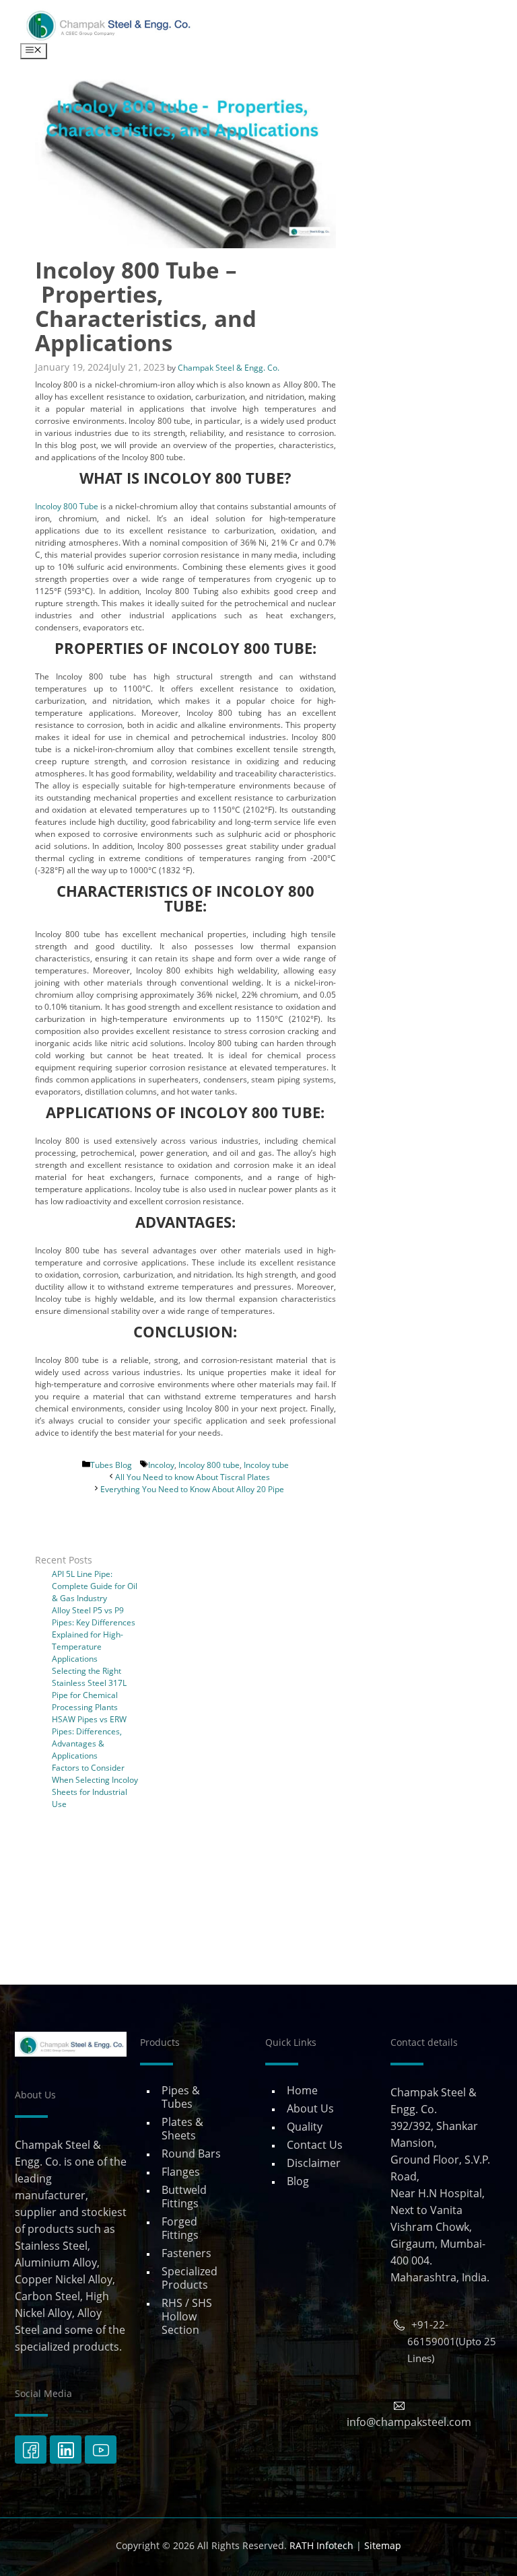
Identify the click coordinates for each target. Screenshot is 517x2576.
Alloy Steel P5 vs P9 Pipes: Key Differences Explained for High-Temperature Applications (94, 1634)
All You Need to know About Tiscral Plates (193, 1477)
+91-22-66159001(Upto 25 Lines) (452, 2341)
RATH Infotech (321, 2545)
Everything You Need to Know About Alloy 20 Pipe (192, 1489)
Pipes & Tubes (181, 2097)
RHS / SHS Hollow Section (187, 2316)
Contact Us (315, 2145)
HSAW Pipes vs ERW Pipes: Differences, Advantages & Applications (89, 1737)
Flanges (181, 2172)
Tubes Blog (111, 1465)
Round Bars (191, 2154)
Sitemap (383, 2545)
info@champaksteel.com (409, 2422)
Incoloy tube (266, 1465)
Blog (298, 2181)
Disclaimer (314, 2163)
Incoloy (161, 1465)
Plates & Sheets (182, 2129)
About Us (310, 2108)
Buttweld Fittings (184, 2197)
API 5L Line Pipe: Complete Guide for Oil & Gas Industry (95, 1586)
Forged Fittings (180, 2228)
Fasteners (186, 2253)
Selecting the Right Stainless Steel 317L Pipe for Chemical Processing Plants (89, 1689)
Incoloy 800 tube (209, 1465)
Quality (305, 2127)
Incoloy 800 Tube (67, 506)
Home (302, 2090)
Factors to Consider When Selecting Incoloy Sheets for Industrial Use (95, 1786)
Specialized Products (189, 2278)
